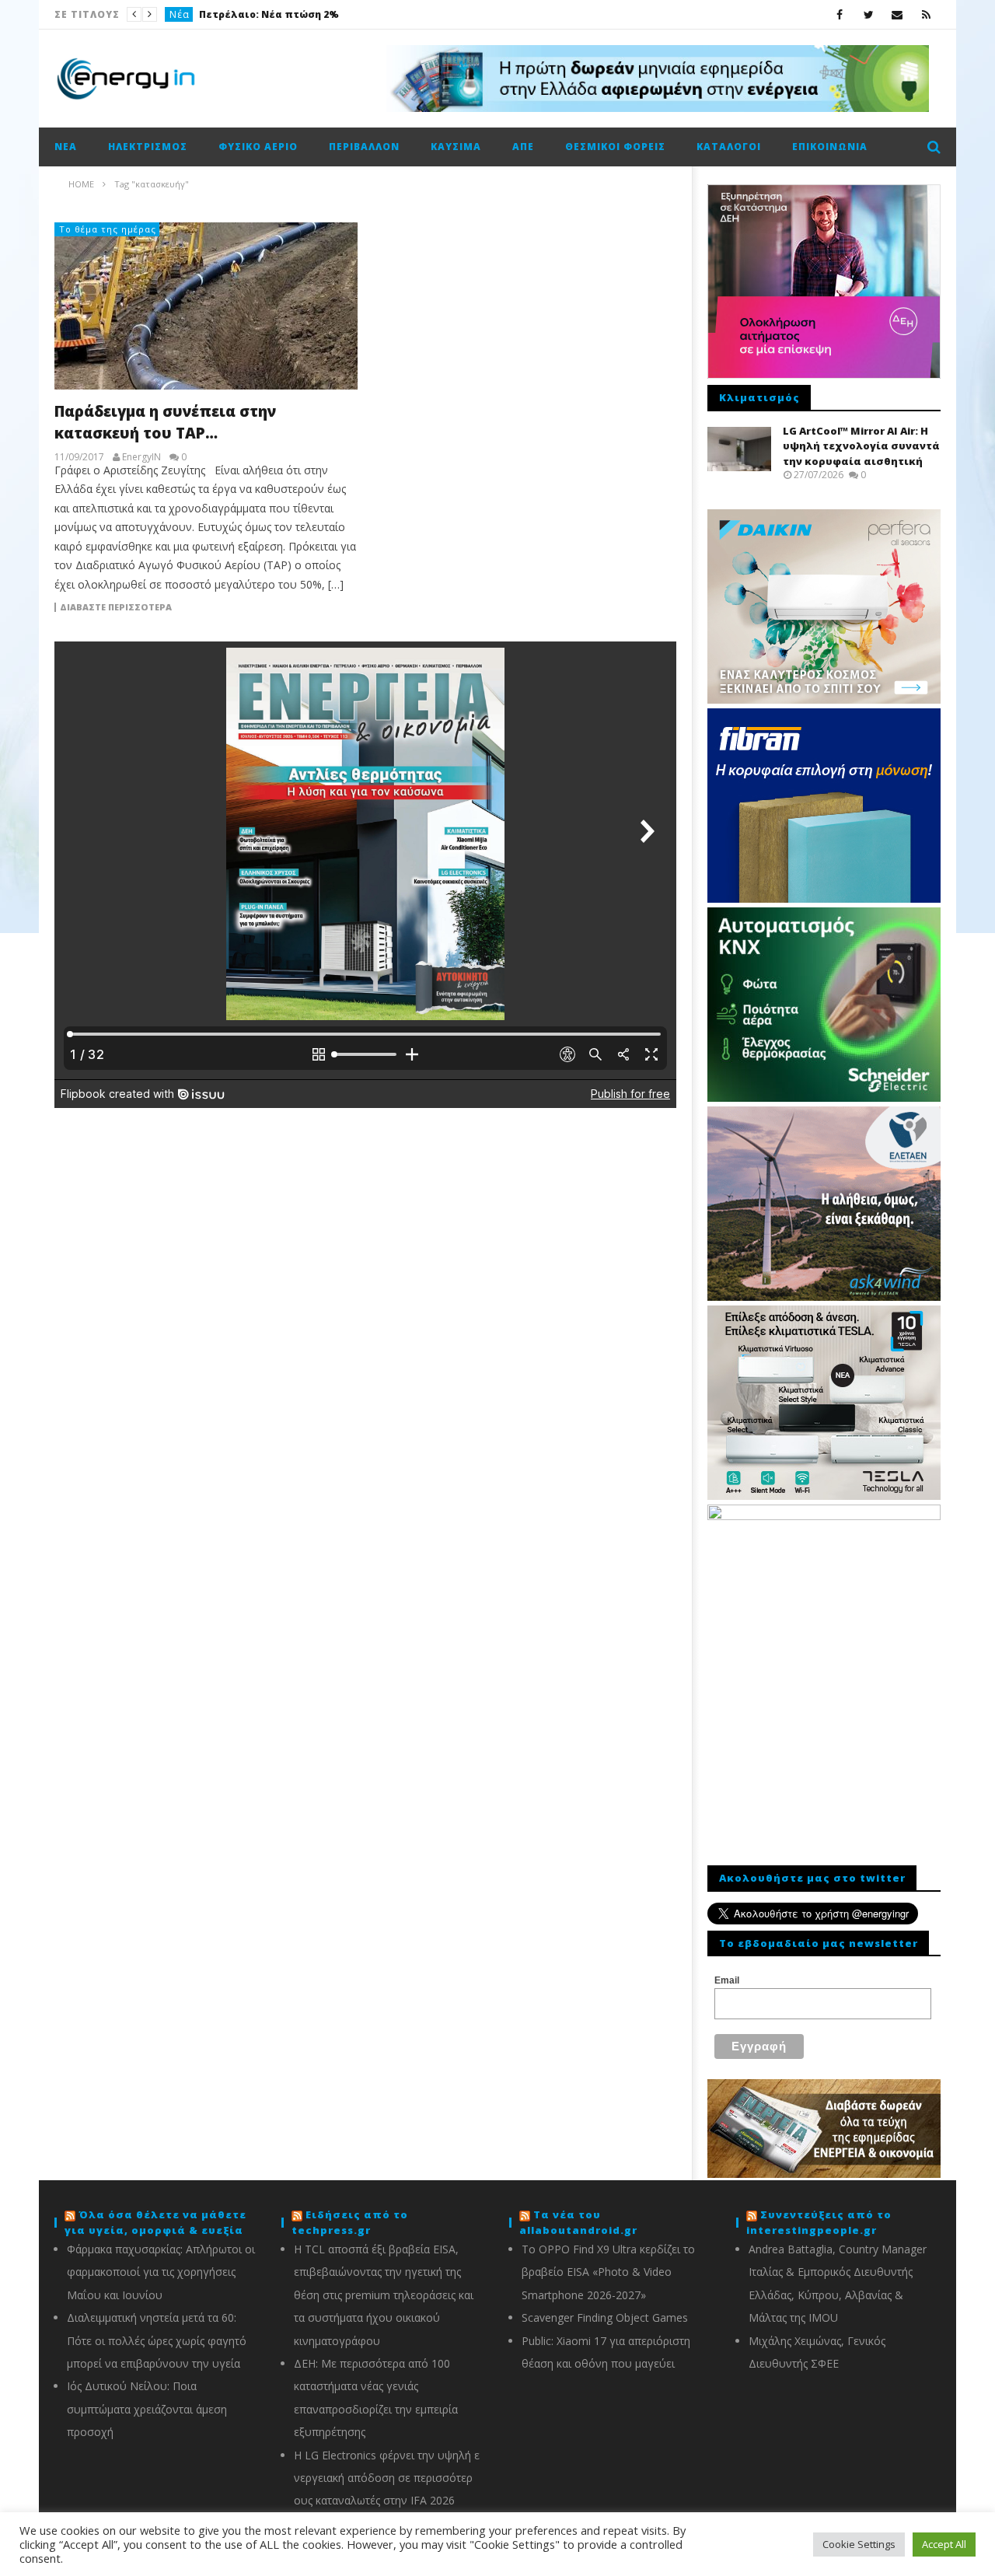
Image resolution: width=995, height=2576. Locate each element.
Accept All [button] (944, 2544)
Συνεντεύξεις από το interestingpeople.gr (819, 2222)
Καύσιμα (456, 147)
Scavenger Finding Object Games (605, 2317)
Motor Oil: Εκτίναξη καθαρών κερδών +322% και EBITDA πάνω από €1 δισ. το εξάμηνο (358, 14)
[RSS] (926, 14)
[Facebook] (840, 14)
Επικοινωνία (830, 147)
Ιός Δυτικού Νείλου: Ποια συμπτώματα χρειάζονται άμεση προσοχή (147, 2409)
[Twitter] (869, 14)
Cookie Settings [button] (859, 2544)
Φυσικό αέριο (258, 147)
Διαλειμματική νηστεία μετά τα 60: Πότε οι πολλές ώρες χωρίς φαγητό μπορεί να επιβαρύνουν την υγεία (157, 2340)
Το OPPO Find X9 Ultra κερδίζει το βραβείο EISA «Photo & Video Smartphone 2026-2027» (608, 2272)
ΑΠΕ (523, 147)
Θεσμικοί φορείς (615, 147)
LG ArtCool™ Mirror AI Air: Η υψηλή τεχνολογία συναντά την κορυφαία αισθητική (861, 446)
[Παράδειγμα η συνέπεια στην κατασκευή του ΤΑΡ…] (206, 306)
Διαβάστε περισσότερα (116, 607)
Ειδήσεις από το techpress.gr (350, 2222)
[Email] (897, 14)
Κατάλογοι (729, 147)
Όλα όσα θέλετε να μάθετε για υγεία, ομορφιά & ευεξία (155, 2222)
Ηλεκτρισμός (148, 147)
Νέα (66, 147)
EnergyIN (141, 457)
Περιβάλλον (364, 147)
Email (727, 1980)
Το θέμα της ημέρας (108, 229)
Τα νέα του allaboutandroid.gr (578, 2222)
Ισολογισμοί (201, 14)
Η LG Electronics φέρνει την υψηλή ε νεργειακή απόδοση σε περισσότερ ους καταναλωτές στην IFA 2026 (387, 2478)
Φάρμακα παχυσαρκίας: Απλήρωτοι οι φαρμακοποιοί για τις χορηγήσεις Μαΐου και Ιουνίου (161, 2272)
